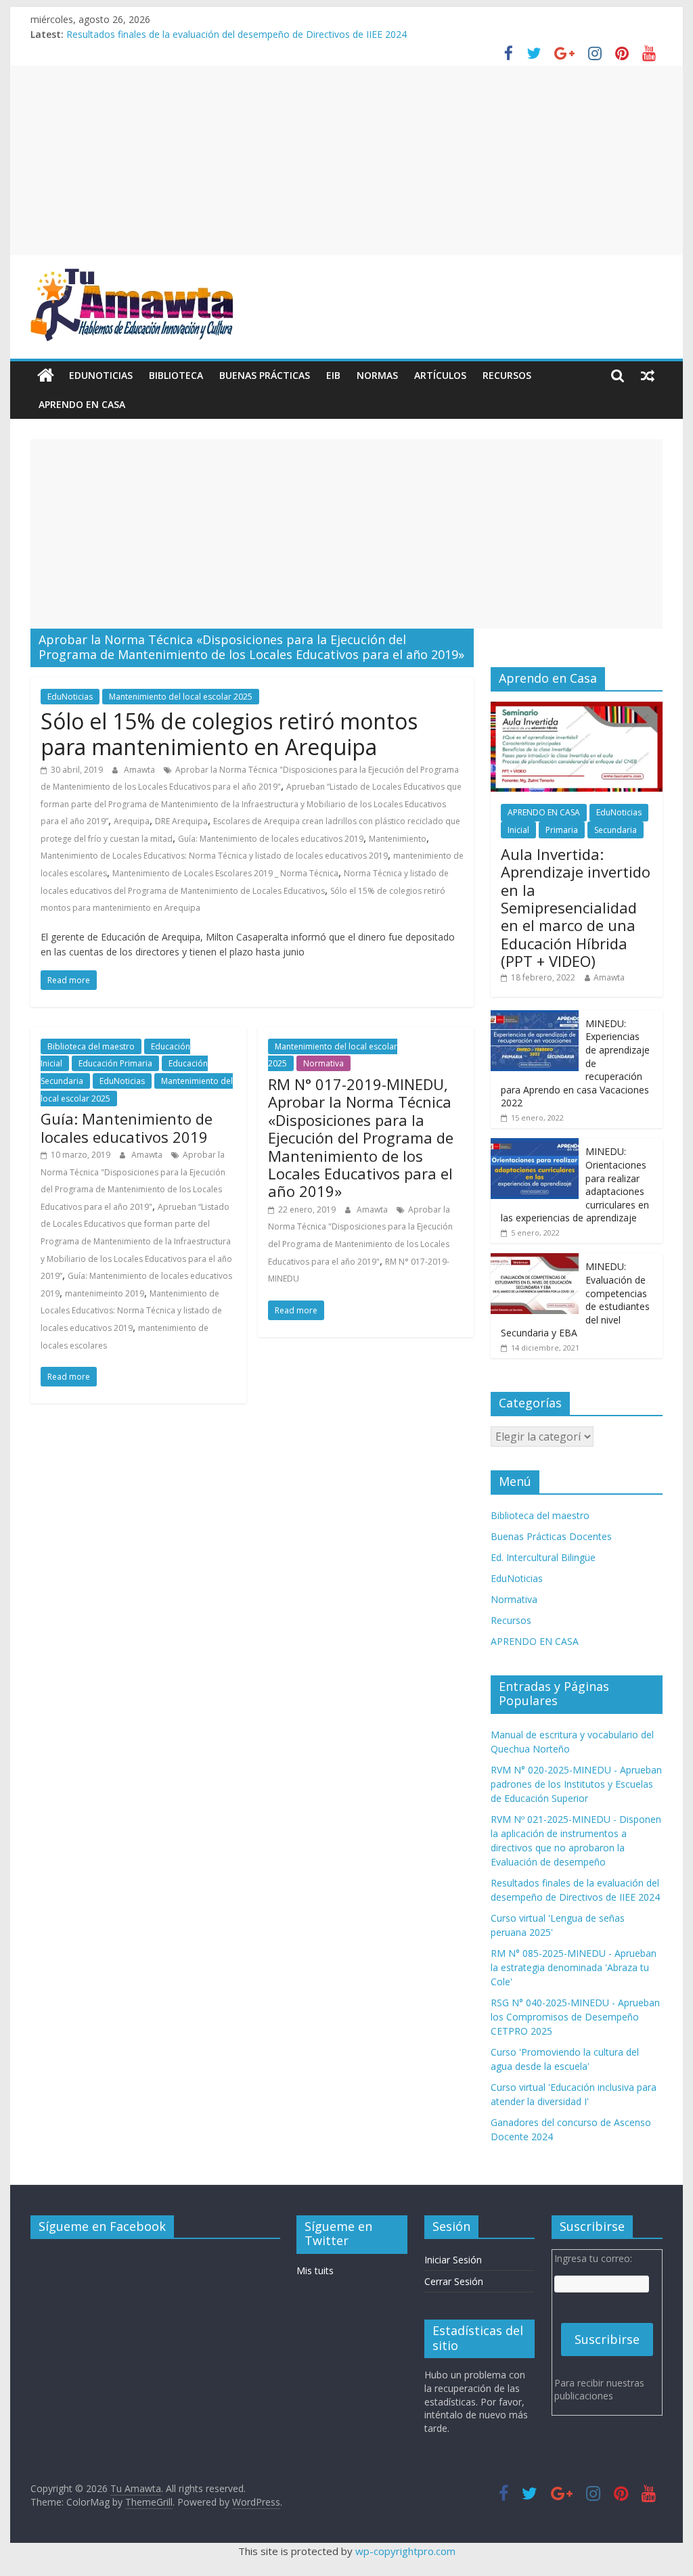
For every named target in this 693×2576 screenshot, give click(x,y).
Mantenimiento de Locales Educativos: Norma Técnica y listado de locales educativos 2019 (214, 856)
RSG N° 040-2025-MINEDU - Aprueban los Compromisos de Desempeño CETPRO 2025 (575, 2017)
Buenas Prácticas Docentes (551, 1536)
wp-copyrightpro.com (405, 2551)
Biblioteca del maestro (91, 1046)
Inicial (518, 830)
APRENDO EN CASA (82, 404)
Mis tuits (315, 2270)
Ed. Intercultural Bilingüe (543, 1557)
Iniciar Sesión (453, 2260)
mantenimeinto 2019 (105, 1293)
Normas (377, 375)
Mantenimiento (398, 839)
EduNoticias (101, 375)
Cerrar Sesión (454, 2281)
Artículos (440, 375)
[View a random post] (648, 376)
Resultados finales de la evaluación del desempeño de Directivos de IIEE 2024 (237, 34)
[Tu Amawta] (46, 376)
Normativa (323, 1063)
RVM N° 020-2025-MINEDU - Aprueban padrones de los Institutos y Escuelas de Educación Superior (576, 1784)
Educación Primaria (115, 1063)
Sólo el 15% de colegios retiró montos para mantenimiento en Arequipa (229, 734)
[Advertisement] (346, 160)
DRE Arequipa (181, 821)
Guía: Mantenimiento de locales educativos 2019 (271, 839)
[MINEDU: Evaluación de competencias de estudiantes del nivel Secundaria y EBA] (535, 1260)
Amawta (140, 770)
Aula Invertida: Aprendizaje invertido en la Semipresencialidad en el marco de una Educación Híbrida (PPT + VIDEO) (576, 907)
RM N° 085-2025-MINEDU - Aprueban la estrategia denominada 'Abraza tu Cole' (574, 1967)
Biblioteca (176, 375)
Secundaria (616, 830)
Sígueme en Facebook (102, 2226)
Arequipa (132, 821)
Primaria (562, 830)
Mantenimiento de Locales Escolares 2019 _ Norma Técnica (225, 873)
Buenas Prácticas (265, 375)
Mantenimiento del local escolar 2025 (181, 697)
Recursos (507, 375)
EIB (333, 375)
